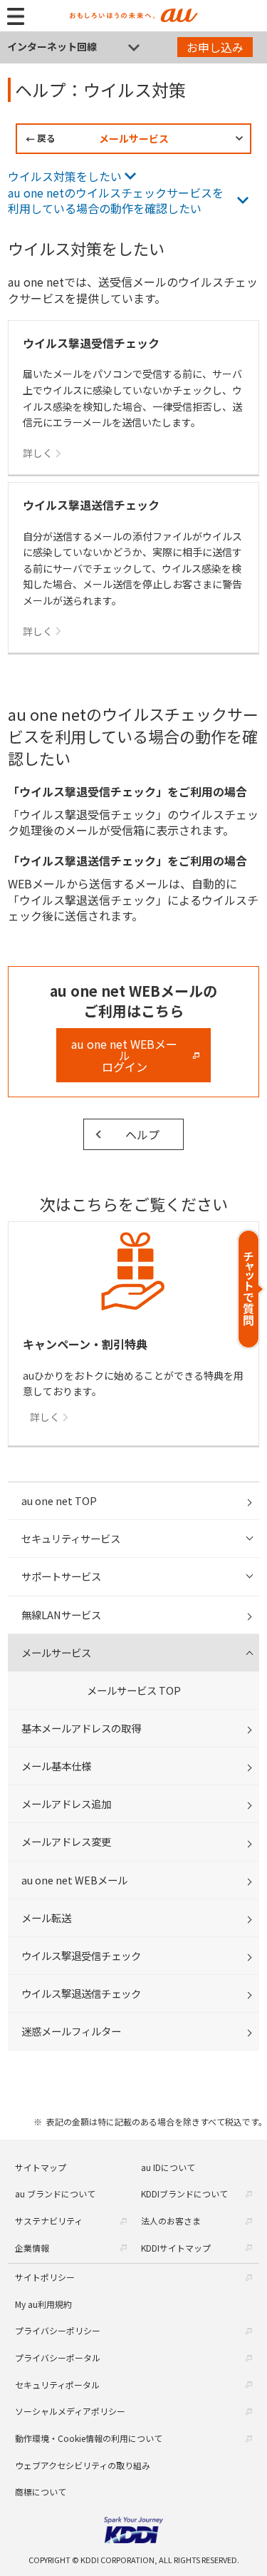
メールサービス (134, 138)
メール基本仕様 (56, 1766)
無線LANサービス (61, 1615)
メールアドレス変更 (66, 1841)
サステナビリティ (49, 2221)
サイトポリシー (45, 2277)
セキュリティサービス (71, 1538)
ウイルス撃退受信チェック (81, 1955)
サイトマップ (41, 2167)
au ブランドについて (55, 2193)
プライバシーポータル (58, 2357)
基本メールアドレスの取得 (81, 1728)
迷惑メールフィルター (71, 2031)
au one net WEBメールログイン (124, 1055)
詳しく (45, 1417)
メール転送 (46, 1918)
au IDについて (168, 2167)
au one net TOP (59, 1500)
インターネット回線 (52, 46)
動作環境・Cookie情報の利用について (89, 2438)
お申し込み (215, 47)
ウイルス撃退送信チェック (81, 1993)
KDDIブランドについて (184, 2193)
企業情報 (32, 2248)
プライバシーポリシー (58, 2330)
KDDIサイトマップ (176, 2248)
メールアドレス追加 (66, 1803)
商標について (41, 2492)
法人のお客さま (171, 2221)
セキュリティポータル (57, 2385)
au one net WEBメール (74, 1880)
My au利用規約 (43, 2304)
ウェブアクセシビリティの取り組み (83, 2465)
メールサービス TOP (134, 1690)
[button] (251, 1289)
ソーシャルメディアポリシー (70, 2411)
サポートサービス (61, 1576)
